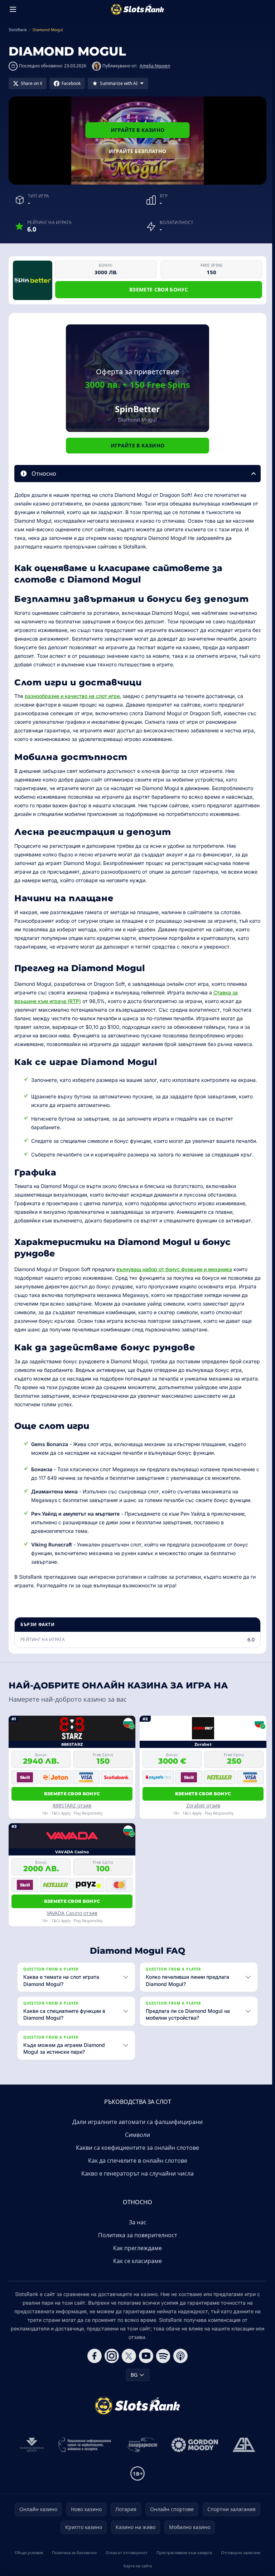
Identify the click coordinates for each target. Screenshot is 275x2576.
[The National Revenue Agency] (30, 2453)
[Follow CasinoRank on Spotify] (162, 2364)
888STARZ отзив (72, 1805)
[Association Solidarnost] (140, 2453)
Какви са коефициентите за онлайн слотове (136, 2156)
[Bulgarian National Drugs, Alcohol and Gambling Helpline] (83, 2453)
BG (133, 2383)
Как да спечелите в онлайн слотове (136, 2169)
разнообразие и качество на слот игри (72, 696)
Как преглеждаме (136, 2257)
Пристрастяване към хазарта (182, 2561)
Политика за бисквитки (73, 2561)
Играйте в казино (138, 130)
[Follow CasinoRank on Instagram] (110, 2364)
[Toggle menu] (13, 9)
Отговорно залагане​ (238, 2561)
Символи (136, 2143)
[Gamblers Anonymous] (242, 2453)
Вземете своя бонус (159, 289)
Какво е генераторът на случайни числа (136, 2182)
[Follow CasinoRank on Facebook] (93, 2364)
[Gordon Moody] (193, 2453)
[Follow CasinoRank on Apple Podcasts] (179, 2364)
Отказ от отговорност (125, 2561)
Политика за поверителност (136, 2244)
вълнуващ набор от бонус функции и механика (174, 1269)
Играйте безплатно (138, 151)
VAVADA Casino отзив (72, 1913)
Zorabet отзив (203, 1805)
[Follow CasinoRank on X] (127, 2364)
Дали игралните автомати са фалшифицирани (136, 2130)
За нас (136, 2231)
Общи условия (28, 2561)
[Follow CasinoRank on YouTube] (145, 2364)
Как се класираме (136, 2270)
